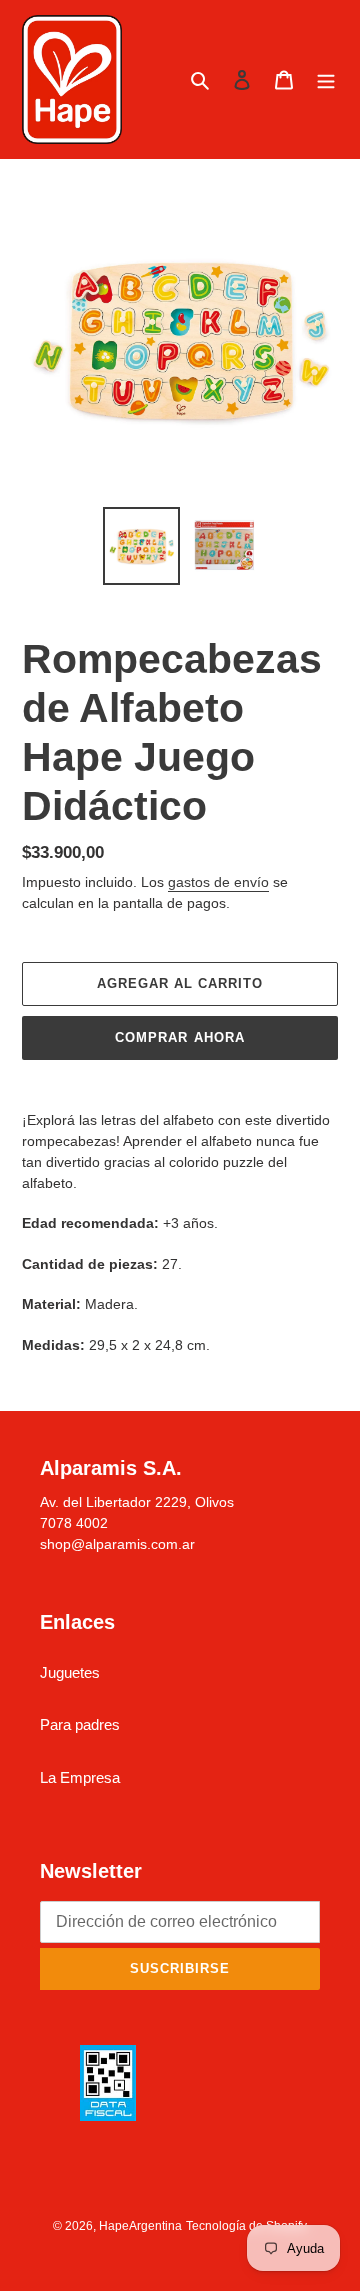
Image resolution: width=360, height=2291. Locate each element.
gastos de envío (218, 882)
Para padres (80, 1724)
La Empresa (80, 1777)
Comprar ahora (180, 1037)
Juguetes (70, 1672)
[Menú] (326, 79)
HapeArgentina (140, 2226)
